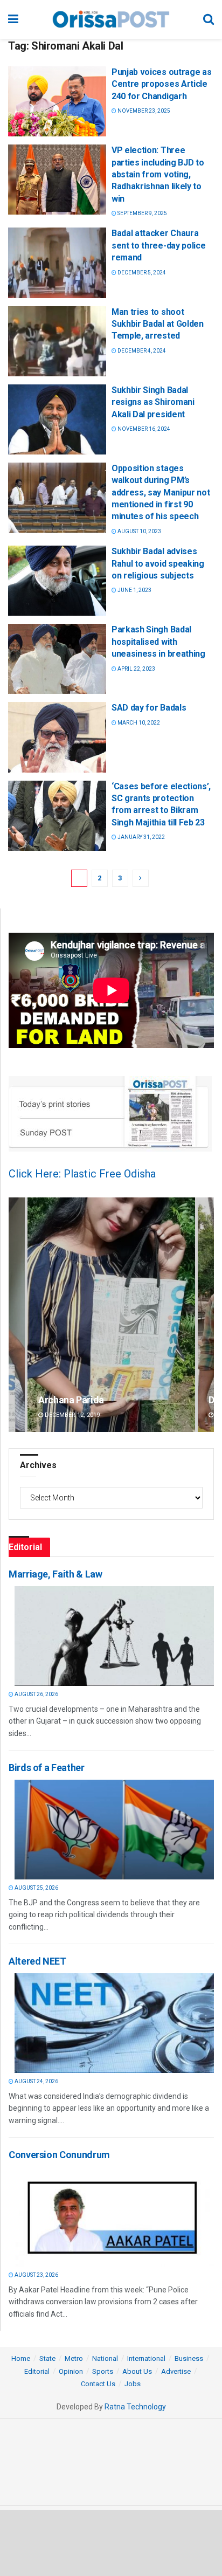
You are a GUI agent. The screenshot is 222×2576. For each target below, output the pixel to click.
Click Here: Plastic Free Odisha (82, 1174)
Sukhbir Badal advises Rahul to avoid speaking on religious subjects (158, 563)
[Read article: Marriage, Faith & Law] (114, 1636)
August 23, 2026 (36, 2275)
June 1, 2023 (134, 590)
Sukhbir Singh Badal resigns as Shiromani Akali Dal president (153, 402)
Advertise (176, 2371)
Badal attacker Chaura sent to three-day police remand (158, 245)
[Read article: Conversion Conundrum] (114, 2217)
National (105, 2358)
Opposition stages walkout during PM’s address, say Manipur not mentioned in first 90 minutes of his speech (161, 493)
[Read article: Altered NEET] (114, 2023)
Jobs (133, 2384)
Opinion (71, 2371)
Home (21, 2358)
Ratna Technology (135, 2407)
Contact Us (98, 2384)
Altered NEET (37, 1961)
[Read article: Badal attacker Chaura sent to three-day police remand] (57, 263)
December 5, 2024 (141, 273)
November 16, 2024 (143, 429)
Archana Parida (71, 1400)
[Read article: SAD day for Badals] (57, 737)
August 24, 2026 (36, 2081)
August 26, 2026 (36, 1694)
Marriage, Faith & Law (55, 1574)
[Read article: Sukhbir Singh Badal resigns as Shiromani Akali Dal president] (57, 419)
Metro (74, 2358)
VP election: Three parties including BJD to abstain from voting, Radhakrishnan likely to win (158, 174)
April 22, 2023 (136, 669)
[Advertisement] (111, 2543)
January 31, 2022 (141, 837)
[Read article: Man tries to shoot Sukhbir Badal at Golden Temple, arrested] (57, 341)
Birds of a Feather (47, 1768)
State (47, 2358)
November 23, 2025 (143, 111)
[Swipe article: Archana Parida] (111, 1315)
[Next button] (206, 1315)
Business (189, 2358)
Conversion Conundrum (59, 2155)
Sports (103, 2371)
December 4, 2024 (141, 351)
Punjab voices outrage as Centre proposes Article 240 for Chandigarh (161, 84)
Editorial (37, 2371)
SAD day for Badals (149, 708)
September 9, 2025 (142, 213)
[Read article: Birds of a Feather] (114, 1830)
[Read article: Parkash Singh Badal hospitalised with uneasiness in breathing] (57, 659)
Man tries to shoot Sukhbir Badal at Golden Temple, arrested (158, 324)
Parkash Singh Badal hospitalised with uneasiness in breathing (158, 642)
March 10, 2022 (138, 723)
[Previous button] (17, 1315)
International (146, 2358)
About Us (137, 2371)
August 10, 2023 (139, 531)
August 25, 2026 (36, 1888)
